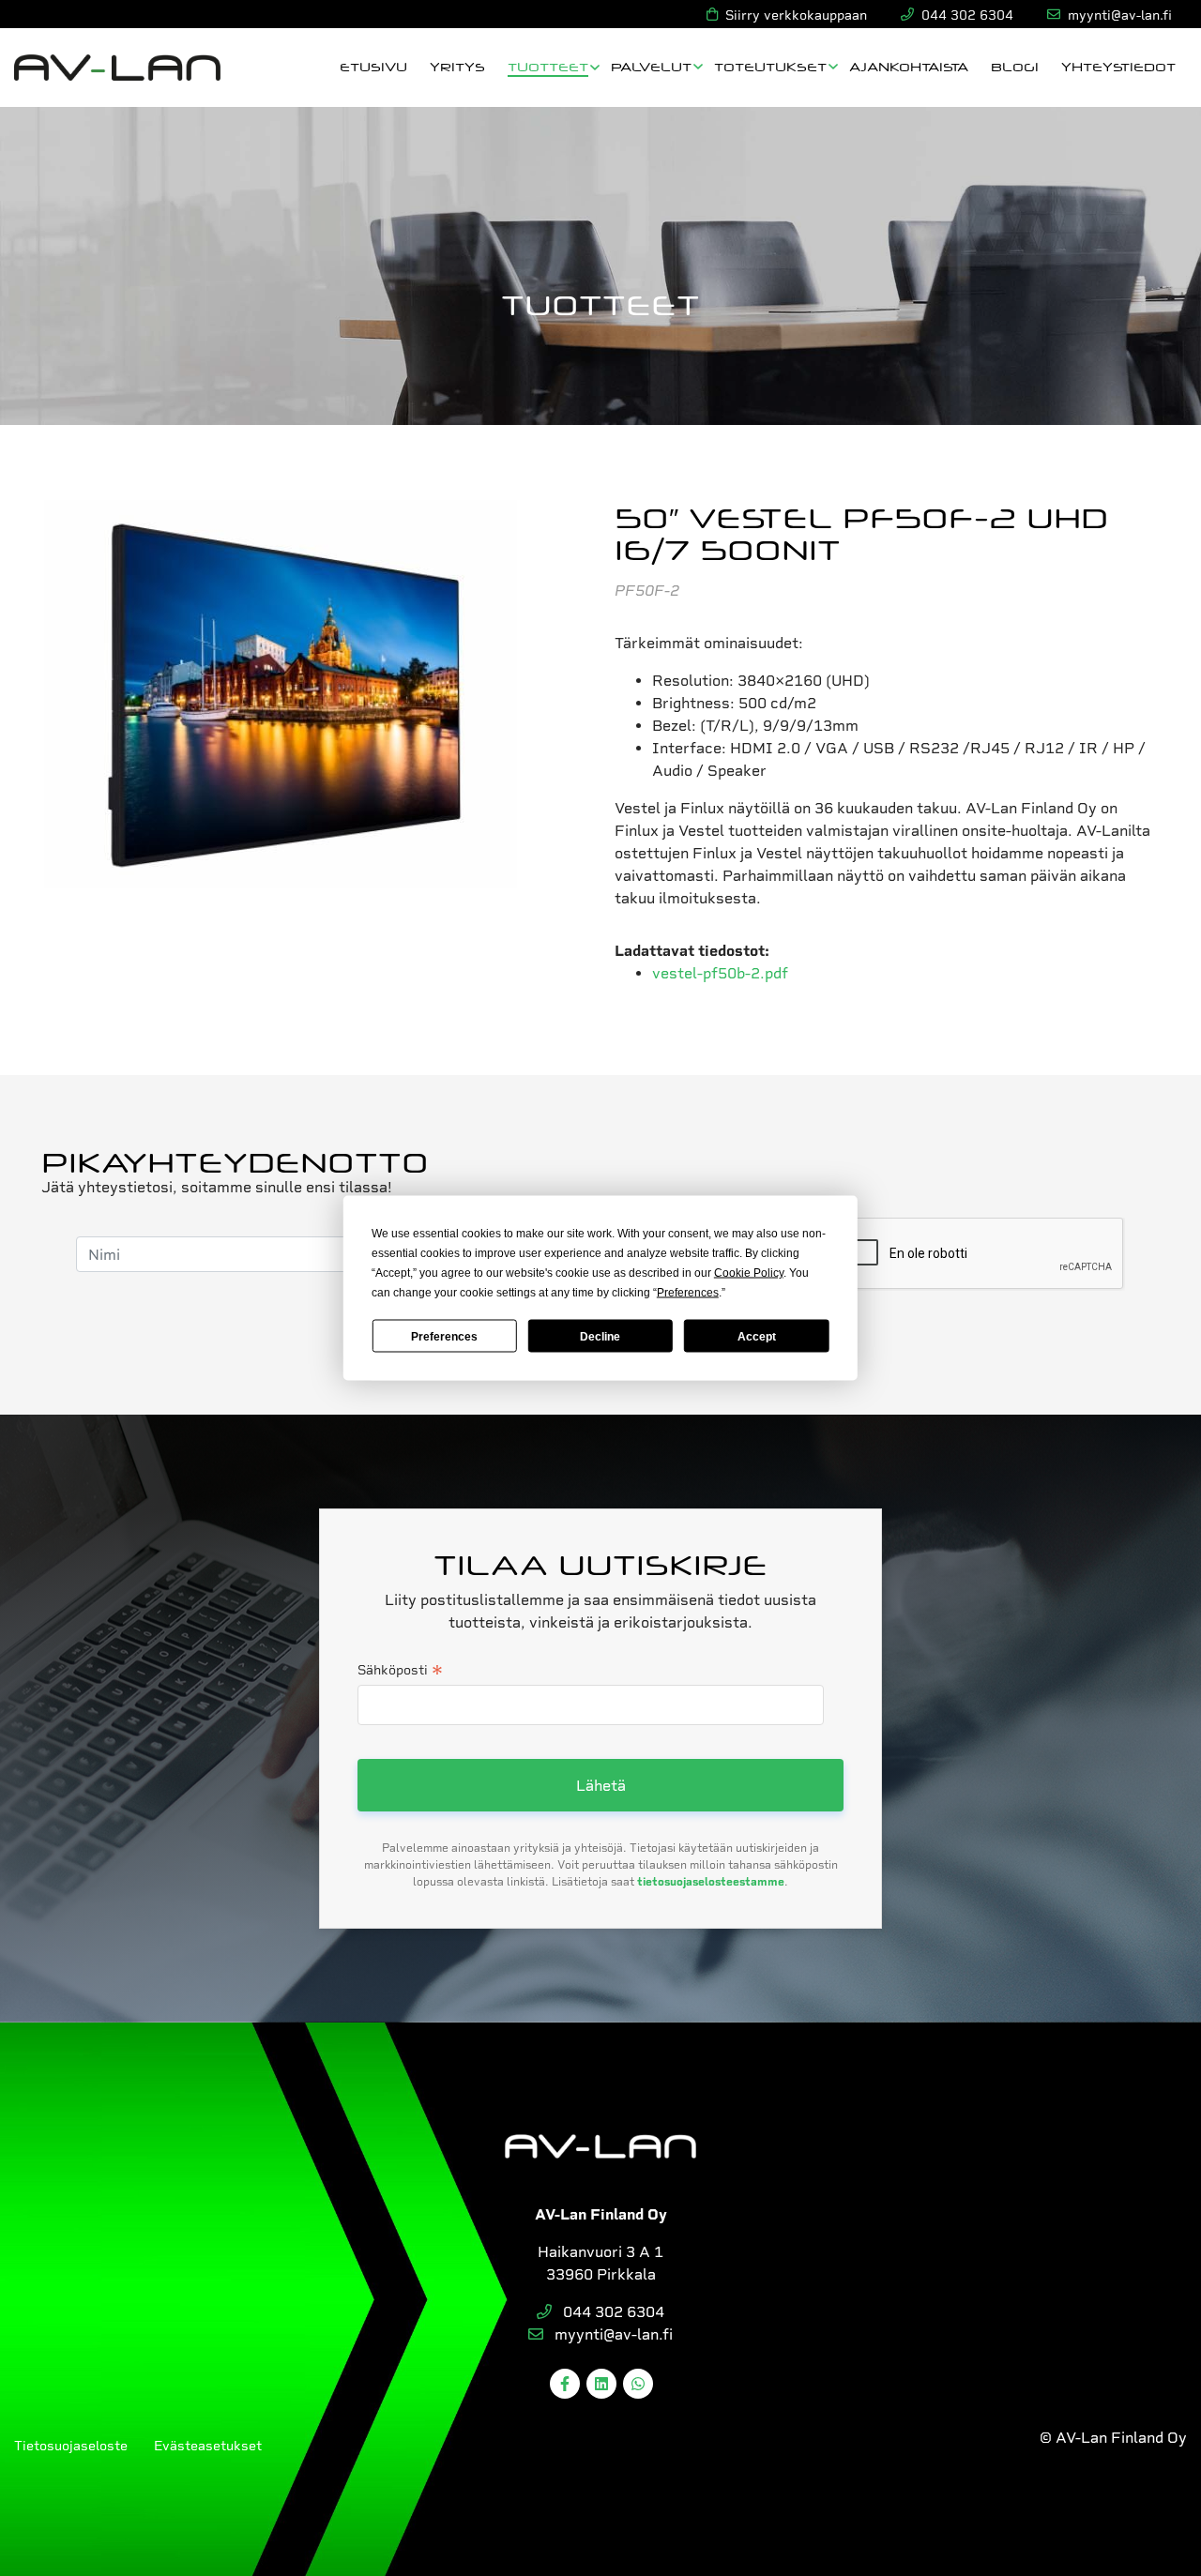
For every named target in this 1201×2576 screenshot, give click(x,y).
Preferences (444, 1336)
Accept (757, 1336)
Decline (600, 1336)
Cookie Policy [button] (749, 1273)
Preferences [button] (688, 1293)
